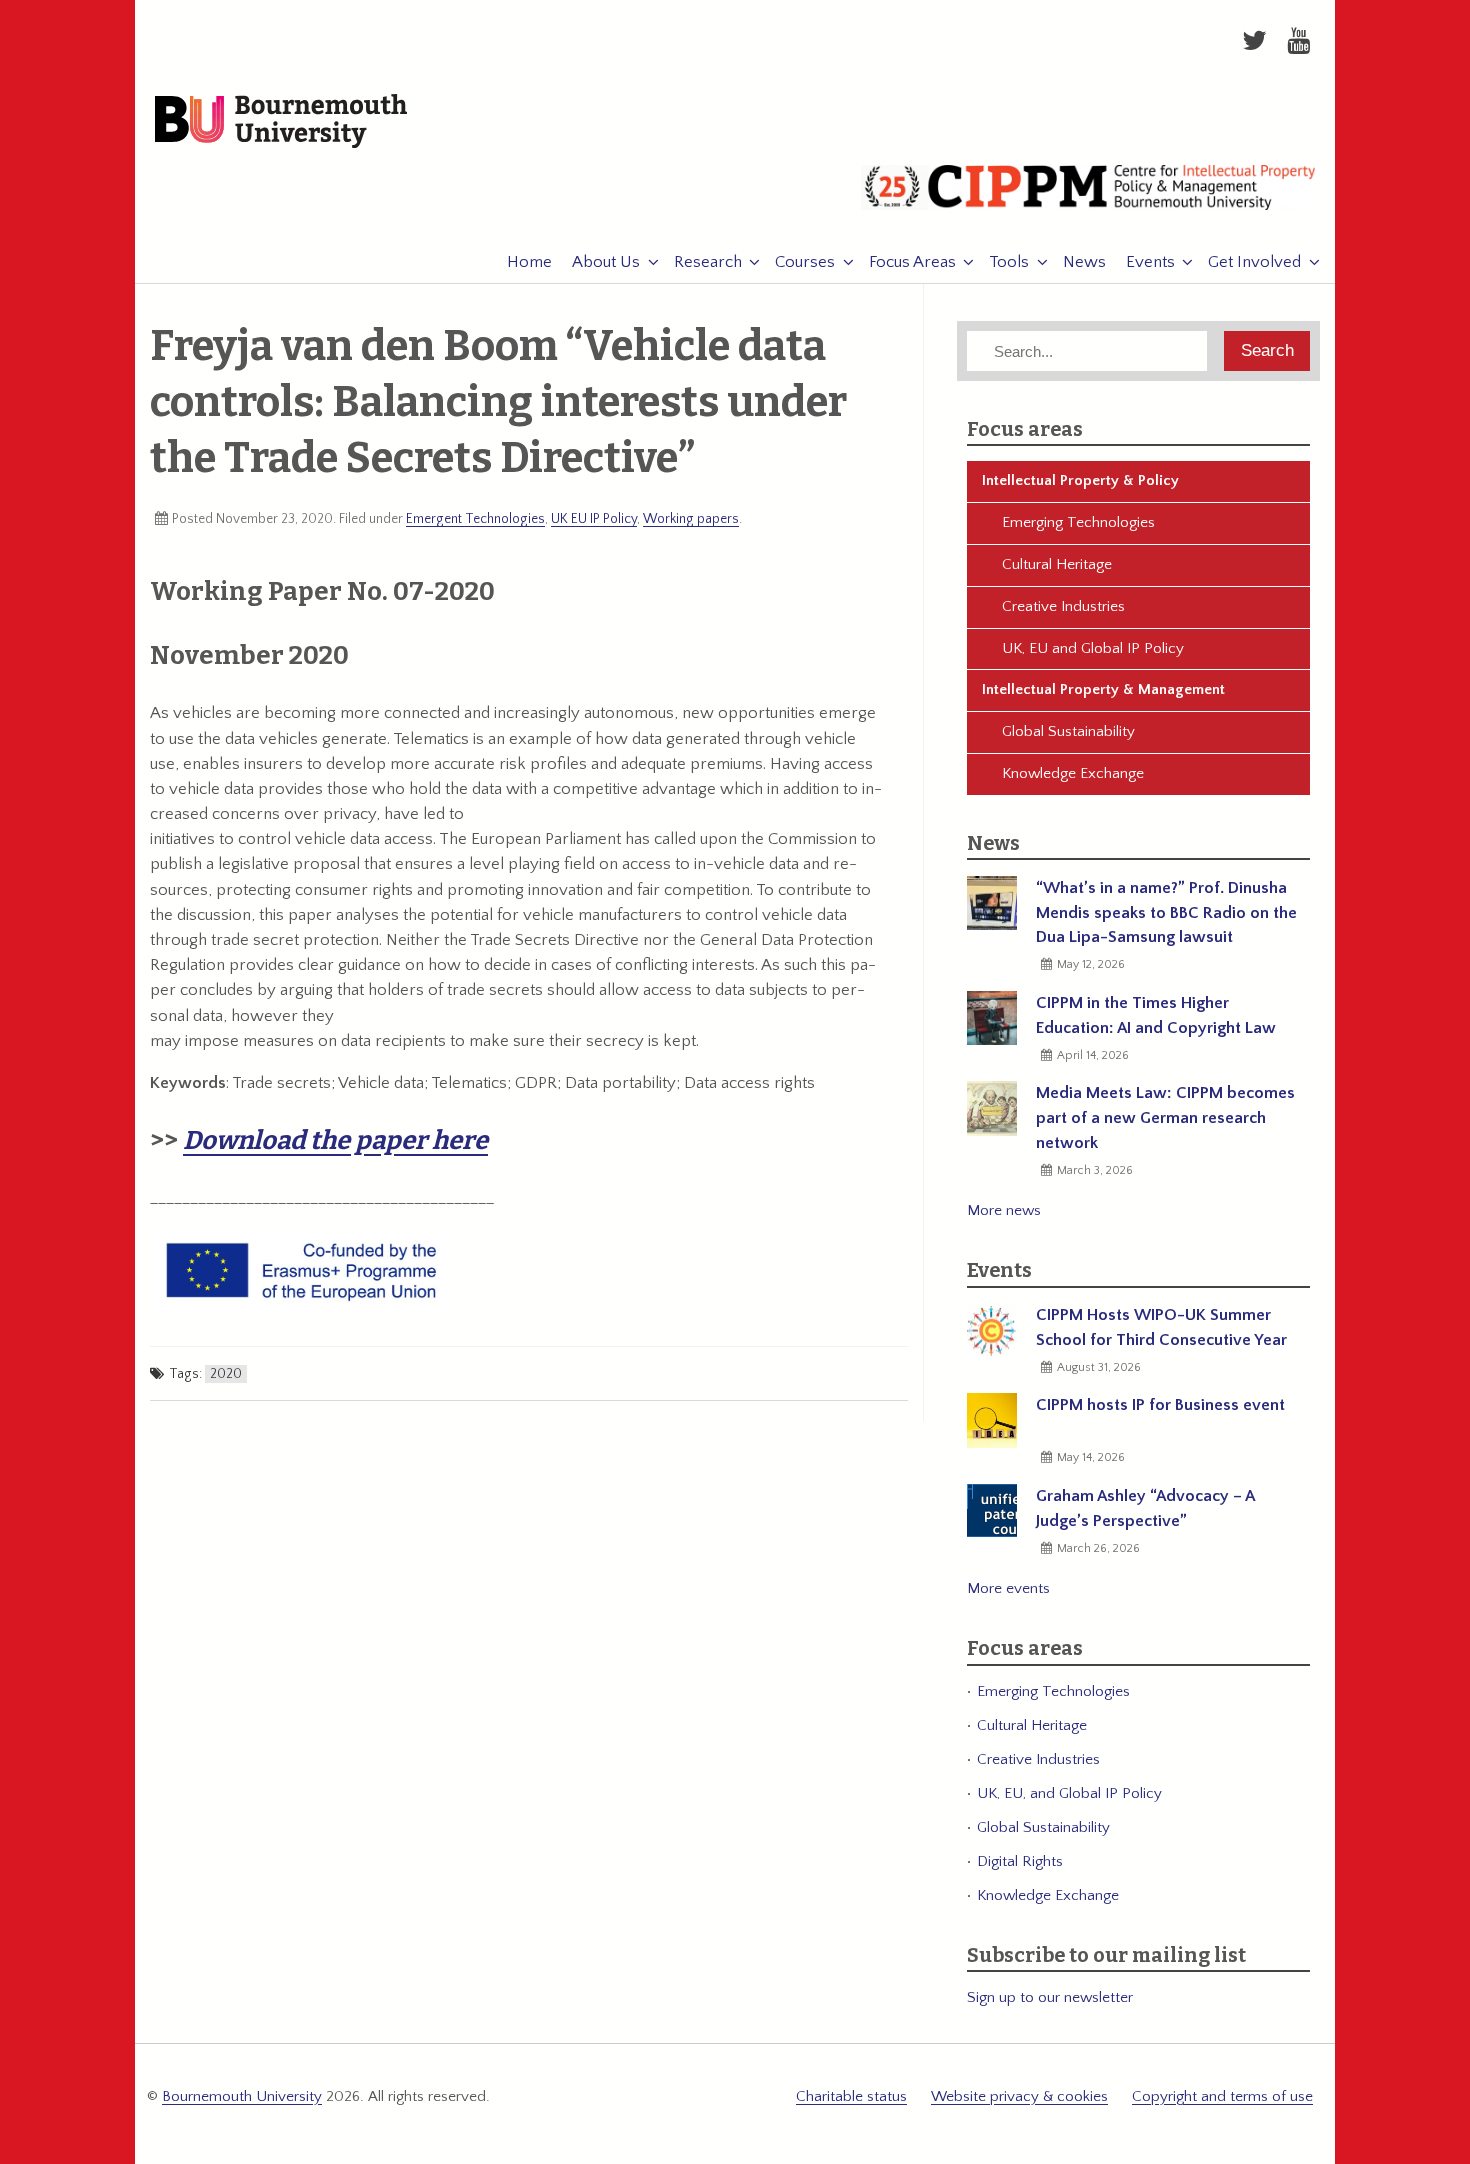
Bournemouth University (281, 122)
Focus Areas (912, 262)
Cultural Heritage (1057, 564)
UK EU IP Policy (594, 519)
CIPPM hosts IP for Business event (1160, 1405)
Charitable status (851, 2096)
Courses (805, 262)
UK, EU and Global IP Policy (1093, 648)
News (1084, 262)
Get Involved (1254, 262)
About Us (606, 262)
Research (708, 262)
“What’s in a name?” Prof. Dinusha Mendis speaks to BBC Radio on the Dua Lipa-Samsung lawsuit (1166, 913)
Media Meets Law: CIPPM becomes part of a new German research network (1165, 1118)
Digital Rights (1020, 1861)
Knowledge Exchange (1073, 773)
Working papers (691, 519)
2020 (226, 1374)
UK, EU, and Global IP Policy (1069, 1793)
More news (1004, 1210)
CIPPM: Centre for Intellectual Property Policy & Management (1088, 195)
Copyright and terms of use (1222, 2096)
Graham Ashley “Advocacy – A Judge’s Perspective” (1145, 1508)
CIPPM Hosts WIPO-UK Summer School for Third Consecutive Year (1161, 1327)
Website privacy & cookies (1019, 2096)
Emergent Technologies (475, 519)
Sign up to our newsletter (1050, 1997)
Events (1150, 262)
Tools (1009, 262)
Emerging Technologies (1078, 522)
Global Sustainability (1068, 731)
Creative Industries (1063, 606)
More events (1008, 1588)
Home (529, 262)
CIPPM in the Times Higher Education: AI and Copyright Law (1156, 1015)
